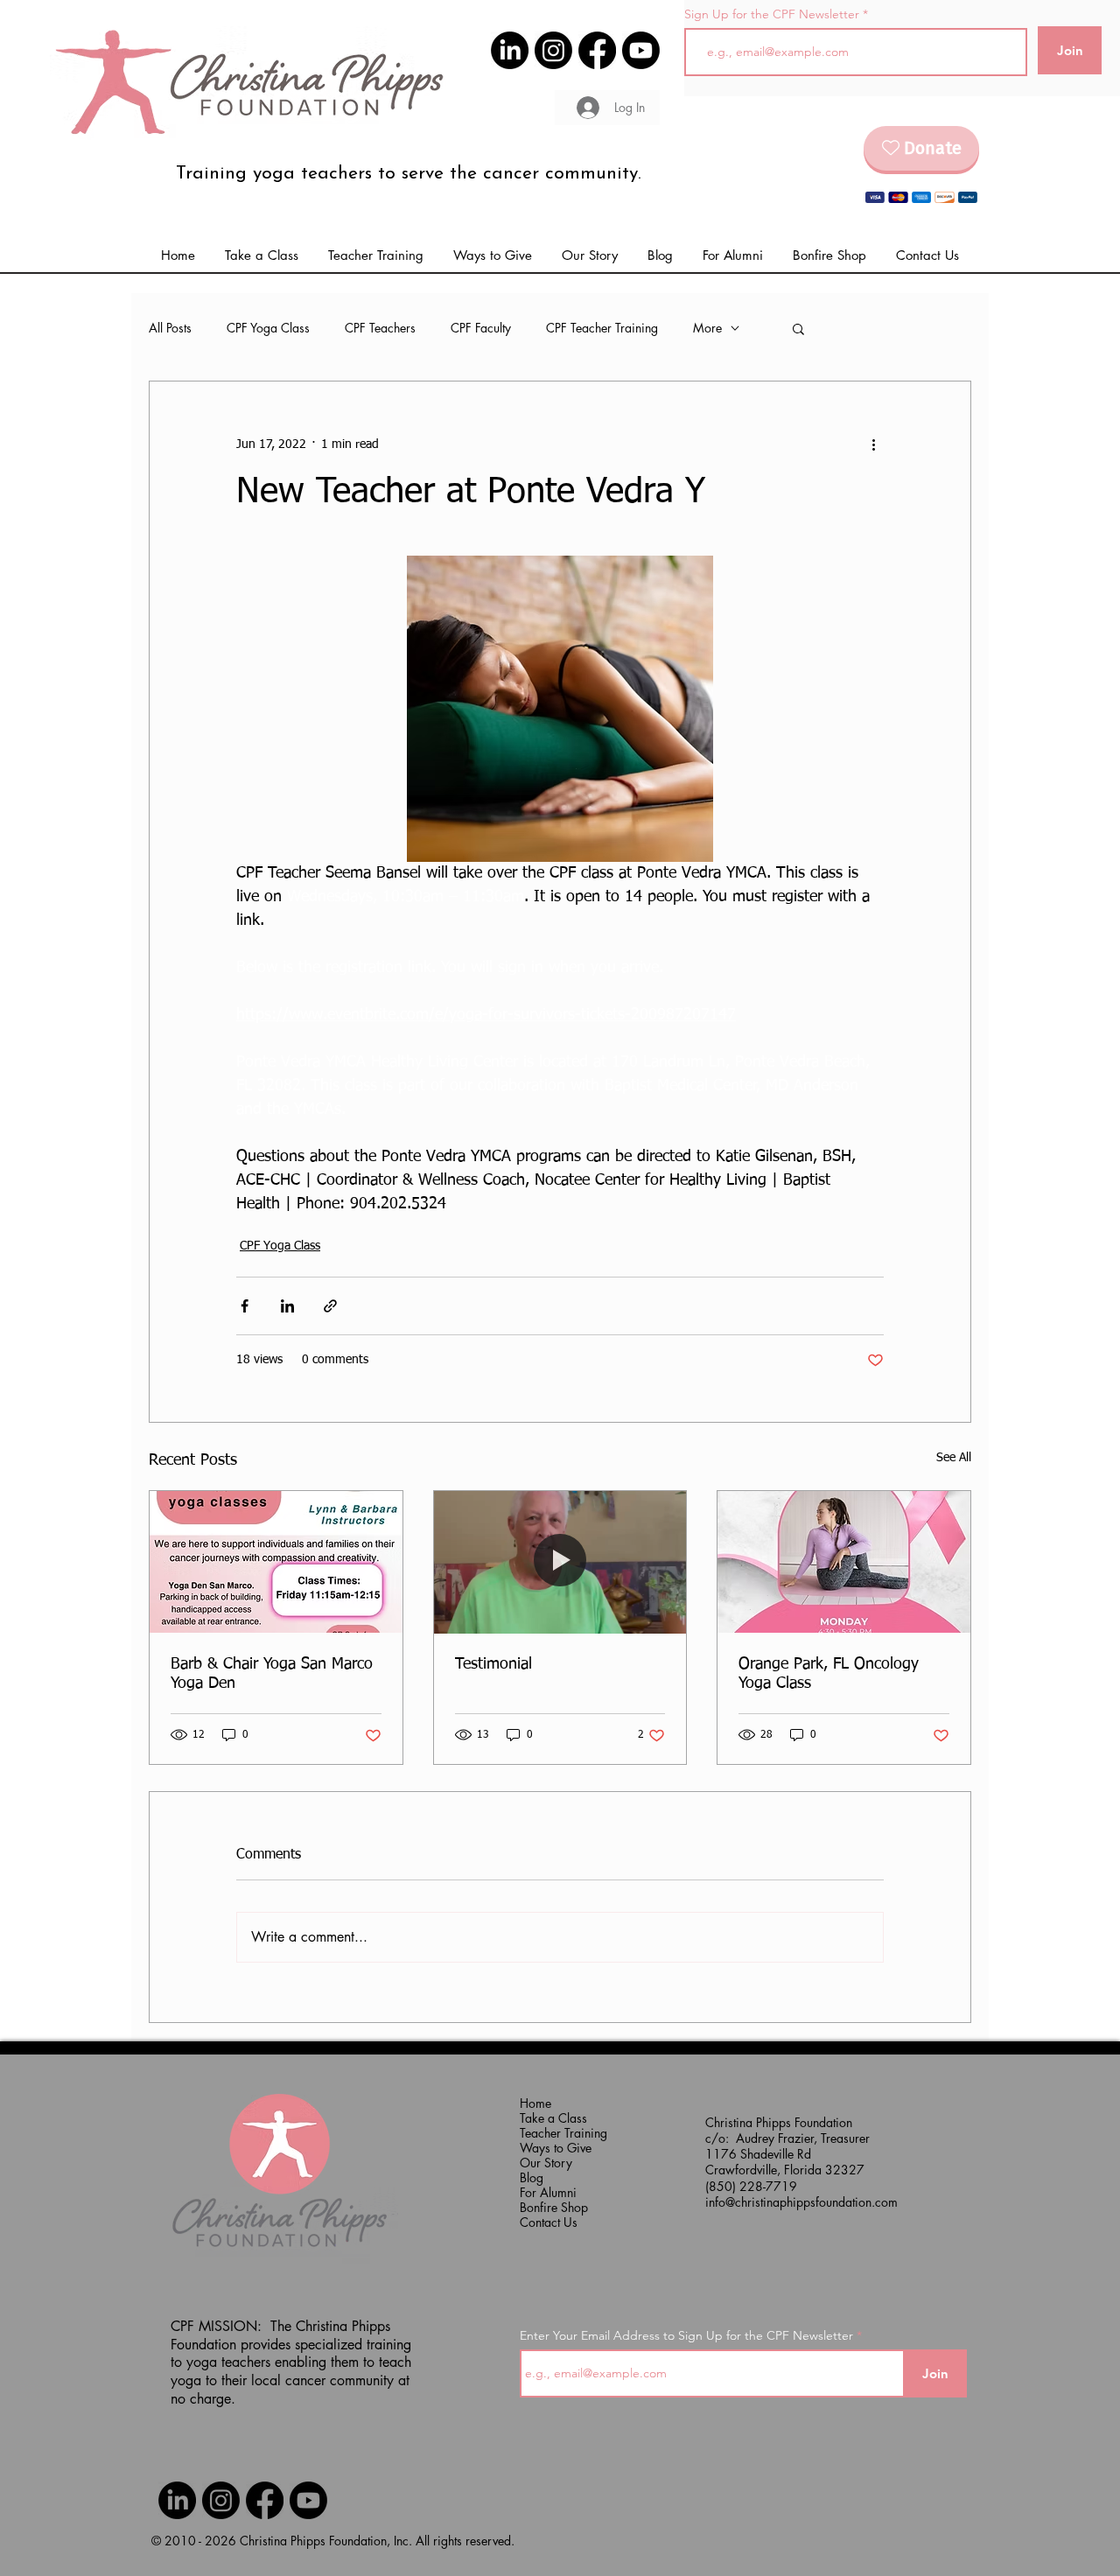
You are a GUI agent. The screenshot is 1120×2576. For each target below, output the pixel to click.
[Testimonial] (560, 1562)
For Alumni (548, 2192)
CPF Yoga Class (268, 328)
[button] (733, 255)
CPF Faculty (481, 328)
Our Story (546, 2163)
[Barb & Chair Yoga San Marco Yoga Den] (276, 1562)
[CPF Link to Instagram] (553, 50)
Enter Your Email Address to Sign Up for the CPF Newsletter (686, 2335)
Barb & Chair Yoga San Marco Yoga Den (272, 1674)
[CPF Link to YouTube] (641, 50)
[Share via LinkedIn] (287, 1306)
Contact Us (549, 2222)
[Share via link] (330, 1306)
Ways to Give (555, 2148)
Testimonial (493, 1664)
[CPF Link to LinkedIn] (510, 50)
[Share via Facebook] (245, 1306)
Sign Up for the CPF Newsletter (772, 14)
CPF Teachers (380, 328)
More (707, 328)
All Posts (170, 328)
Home (535, 2103)
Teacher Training (555, 2133)
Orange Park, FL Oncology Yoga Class (829, 1674)
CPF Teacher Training (602, 328)
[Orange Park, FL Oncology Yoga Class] (844, 1562)
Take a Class (553, 2118)
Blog (532, 2177)
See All (954, 1458)
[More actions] (873, 444)
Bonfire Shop (554, 2207)
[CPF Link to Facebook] (597, 50)
